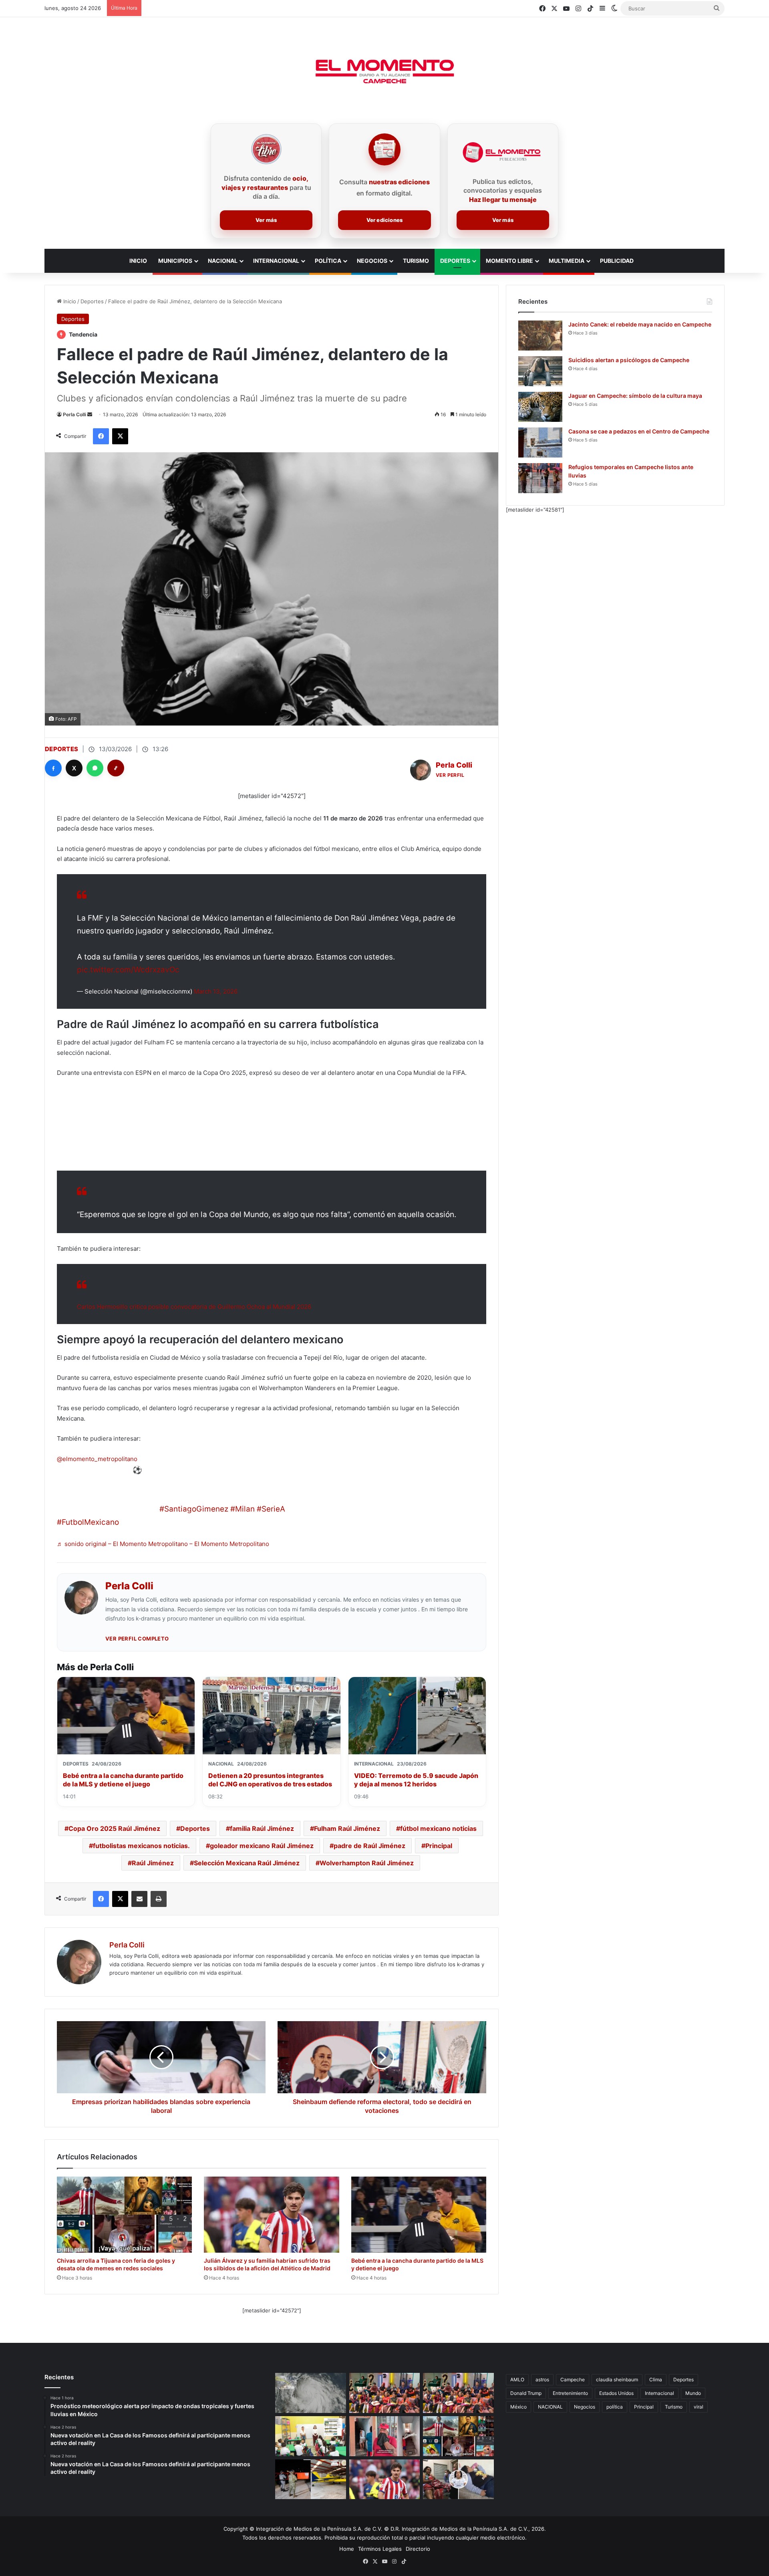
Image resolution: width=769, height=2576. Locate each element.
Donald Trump (526, 2393)
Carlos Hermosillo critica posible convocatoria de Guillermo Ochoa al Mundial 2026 (194, 1307)
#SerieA (271, 1509)
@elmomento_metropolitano (97, 1459)
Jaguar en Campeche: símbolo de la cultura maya (635, 396)
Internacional (276, 261)
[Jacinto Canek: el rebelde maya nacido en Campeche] (540, 336)
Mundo (693, 2393)
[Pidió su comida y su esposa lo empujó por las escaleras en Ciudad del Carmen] (385, 2436)
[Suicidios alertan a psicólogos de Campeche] (540, 371)
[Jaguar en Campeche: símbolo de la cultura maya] (540, 407)
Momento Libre (509, 261)
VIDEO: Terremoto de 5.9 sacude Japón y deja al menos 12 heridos (416, 1780)
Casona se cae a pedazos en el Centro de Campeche (639, 431)
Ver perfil (450, 775)
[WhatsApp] (95, 768)
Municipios (175, 261)
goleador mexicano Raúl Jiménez (262, 1846)
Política (328, 261)
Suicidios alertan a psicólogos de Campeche (629, 360)
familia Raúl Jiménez (262, 1828)
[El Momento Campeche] (384, 72)
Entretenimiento (570, 2393)
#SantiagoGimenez (194, 1509)
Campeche (573, 2379)
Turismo (416, 261)
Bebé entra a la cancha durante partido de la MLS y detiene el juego (123, 1780)
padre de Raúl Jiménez (369, 1846)
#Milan (243, 1509)
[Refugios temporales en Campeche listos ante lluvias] (540, 478)
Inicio (69, 301)
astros (542, 2379)
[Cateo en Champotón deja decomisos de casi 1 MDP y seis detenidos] (311, 2479)
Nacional (223, 261)
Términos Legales (380, 2549)
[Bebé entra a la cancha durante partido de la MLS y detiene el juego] (419, 2215)
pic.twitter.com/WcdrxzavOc (128, 970)
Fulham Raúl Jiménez (347, 1828)
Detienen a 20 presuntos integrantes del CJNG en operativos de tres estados (270, 1780)
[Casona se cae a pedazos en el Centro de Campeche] (540, 442)
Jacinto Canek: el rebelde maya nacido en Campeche (640, 324)
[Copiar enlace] (116, 768)
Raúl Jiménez (153, 1863)
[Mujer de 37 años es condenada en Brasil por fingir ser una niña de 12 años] (458, 2479)
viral (699, 2407)
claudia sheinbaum (617, 2379)
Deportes (455, 261)
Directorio (418, 2549)
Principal (439, 1846)
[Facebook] (53, 768)
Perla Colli (74, 414)
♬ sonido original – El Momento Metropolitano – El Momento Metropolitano (163, 1544)
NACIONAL (550, 2407)
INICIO (138, 261)
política (615, 2407)
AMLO (517, 2379)
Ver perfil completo (137, 1639)
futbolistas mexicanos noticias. (141, 1846)
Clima (656, 2379)
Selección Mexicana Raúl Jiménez (247, 1863)
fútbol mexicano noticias (438, 1828)
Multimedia (567, 261)
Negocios (372, 261)
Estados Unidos (616, 2393)
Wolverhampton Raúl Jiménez (367, 1863)
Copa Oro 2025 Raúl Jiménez (114, 1828)
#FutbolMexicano (88, 1522)
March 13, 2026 (216, 991)
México (518, 2407)
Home (347, 2549)
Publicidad (617, 261)
